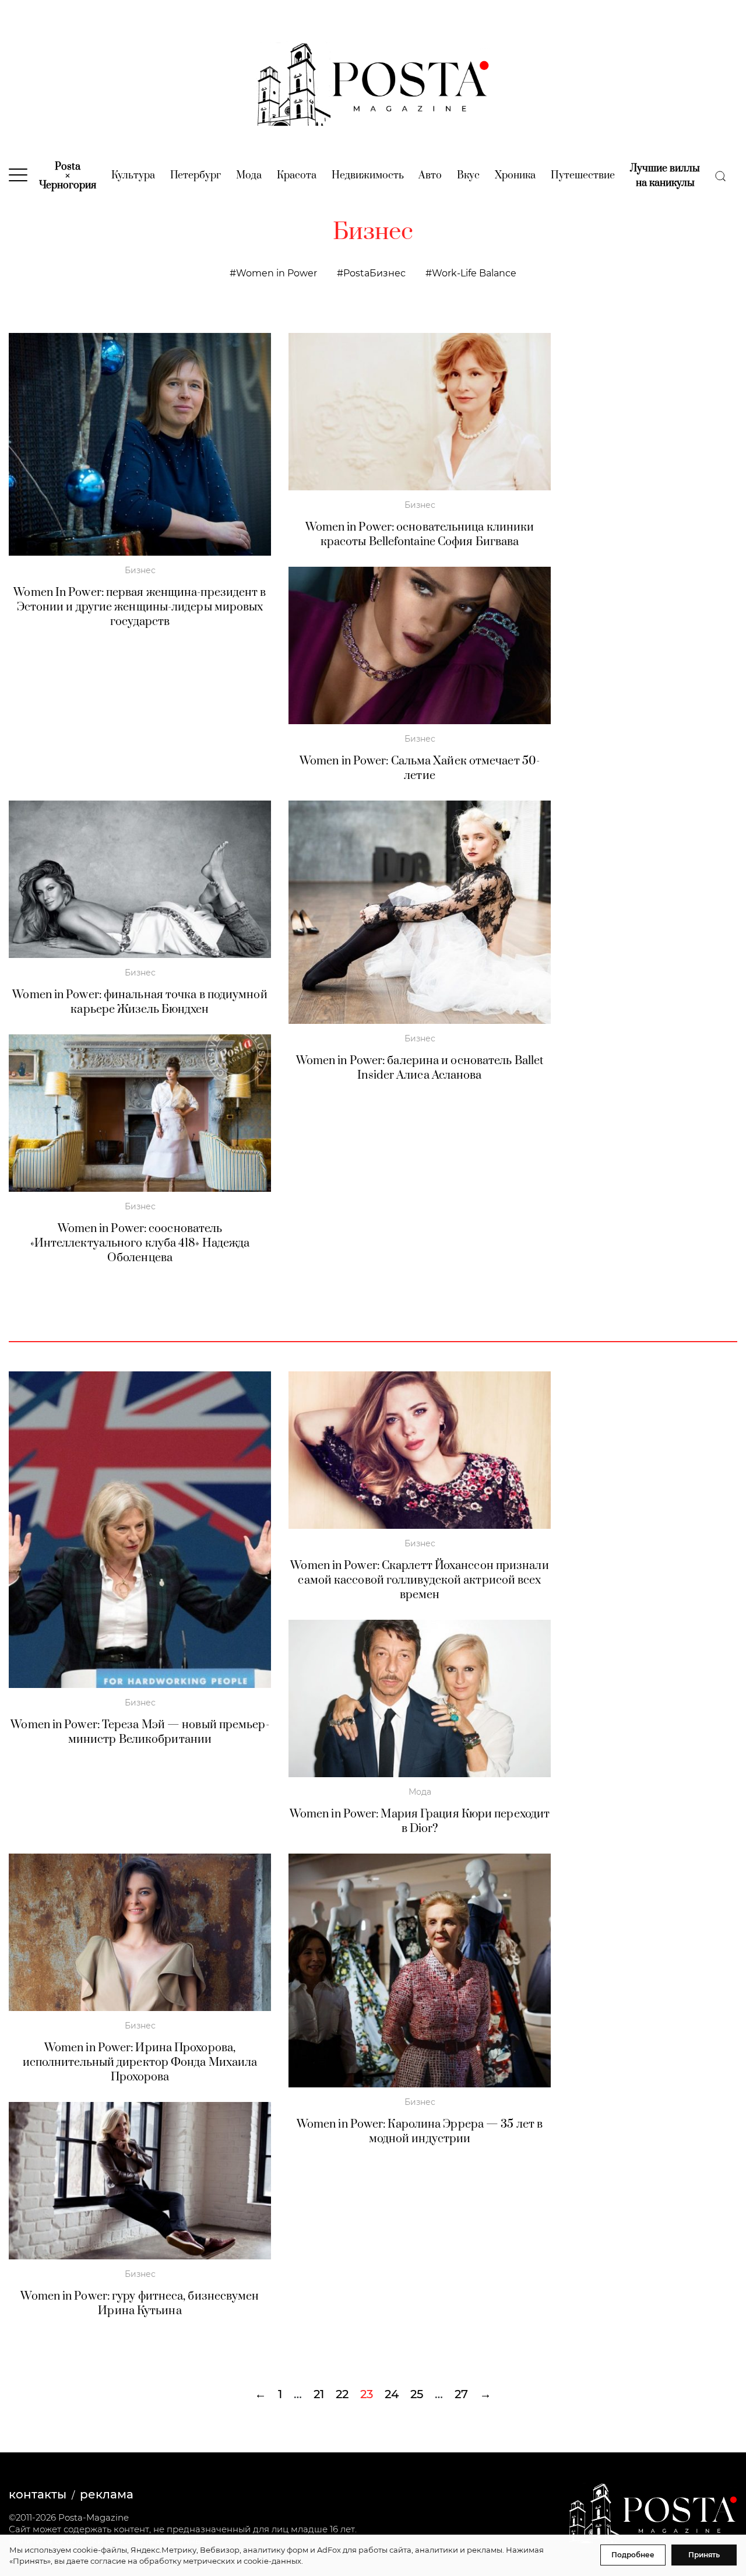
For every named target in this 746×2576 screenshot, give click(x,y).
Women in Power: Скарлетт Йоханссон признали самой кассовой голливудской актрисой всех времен (419, 1580)
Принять (704, 2555)
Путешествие (583, 176)
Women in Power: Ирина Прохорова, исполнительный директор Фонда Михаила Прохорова (140, 2063)
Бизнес (140, 570)
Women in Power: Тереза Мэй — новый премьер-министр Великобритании (140, 1732)
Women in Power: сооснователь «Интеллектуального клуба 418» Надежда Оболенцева (140, 1243)
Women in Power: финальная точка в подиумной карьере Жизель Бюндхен (140, 1002)
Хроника (515, 176)
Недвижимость (368, 176)
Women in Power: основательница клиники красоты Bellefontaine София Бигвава (420, 535)
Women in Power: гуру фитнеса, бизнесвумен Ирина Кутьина (140, 2304)
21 (319, 2394)
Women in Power (277, 273)
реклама (107, 2494)
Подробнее (633, 2555)
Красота (297, 176)
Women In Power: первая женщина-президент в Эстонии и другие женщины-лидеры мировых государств (140, 607)
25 (417, 2394)
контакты (38, 2494)
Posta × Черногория (68, 176)
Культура (133, 176)
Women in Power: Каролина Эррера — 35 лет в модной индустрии (420, 2132)
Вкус (468, 176)
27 (461, 2394)
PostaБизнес (374, 273)
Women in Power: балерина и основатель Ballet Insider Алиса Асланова (420, 1068)
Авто (430, 176)
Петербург (196, 176)
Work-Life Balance (474, 273)
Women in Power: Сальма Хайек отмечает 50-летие (420, 768)
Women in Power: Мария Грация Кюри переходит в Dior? (420, 1822)
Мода (249, 176)
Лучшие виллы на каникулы (665, 176)
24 (392, 2394)
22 (342, 2394)
